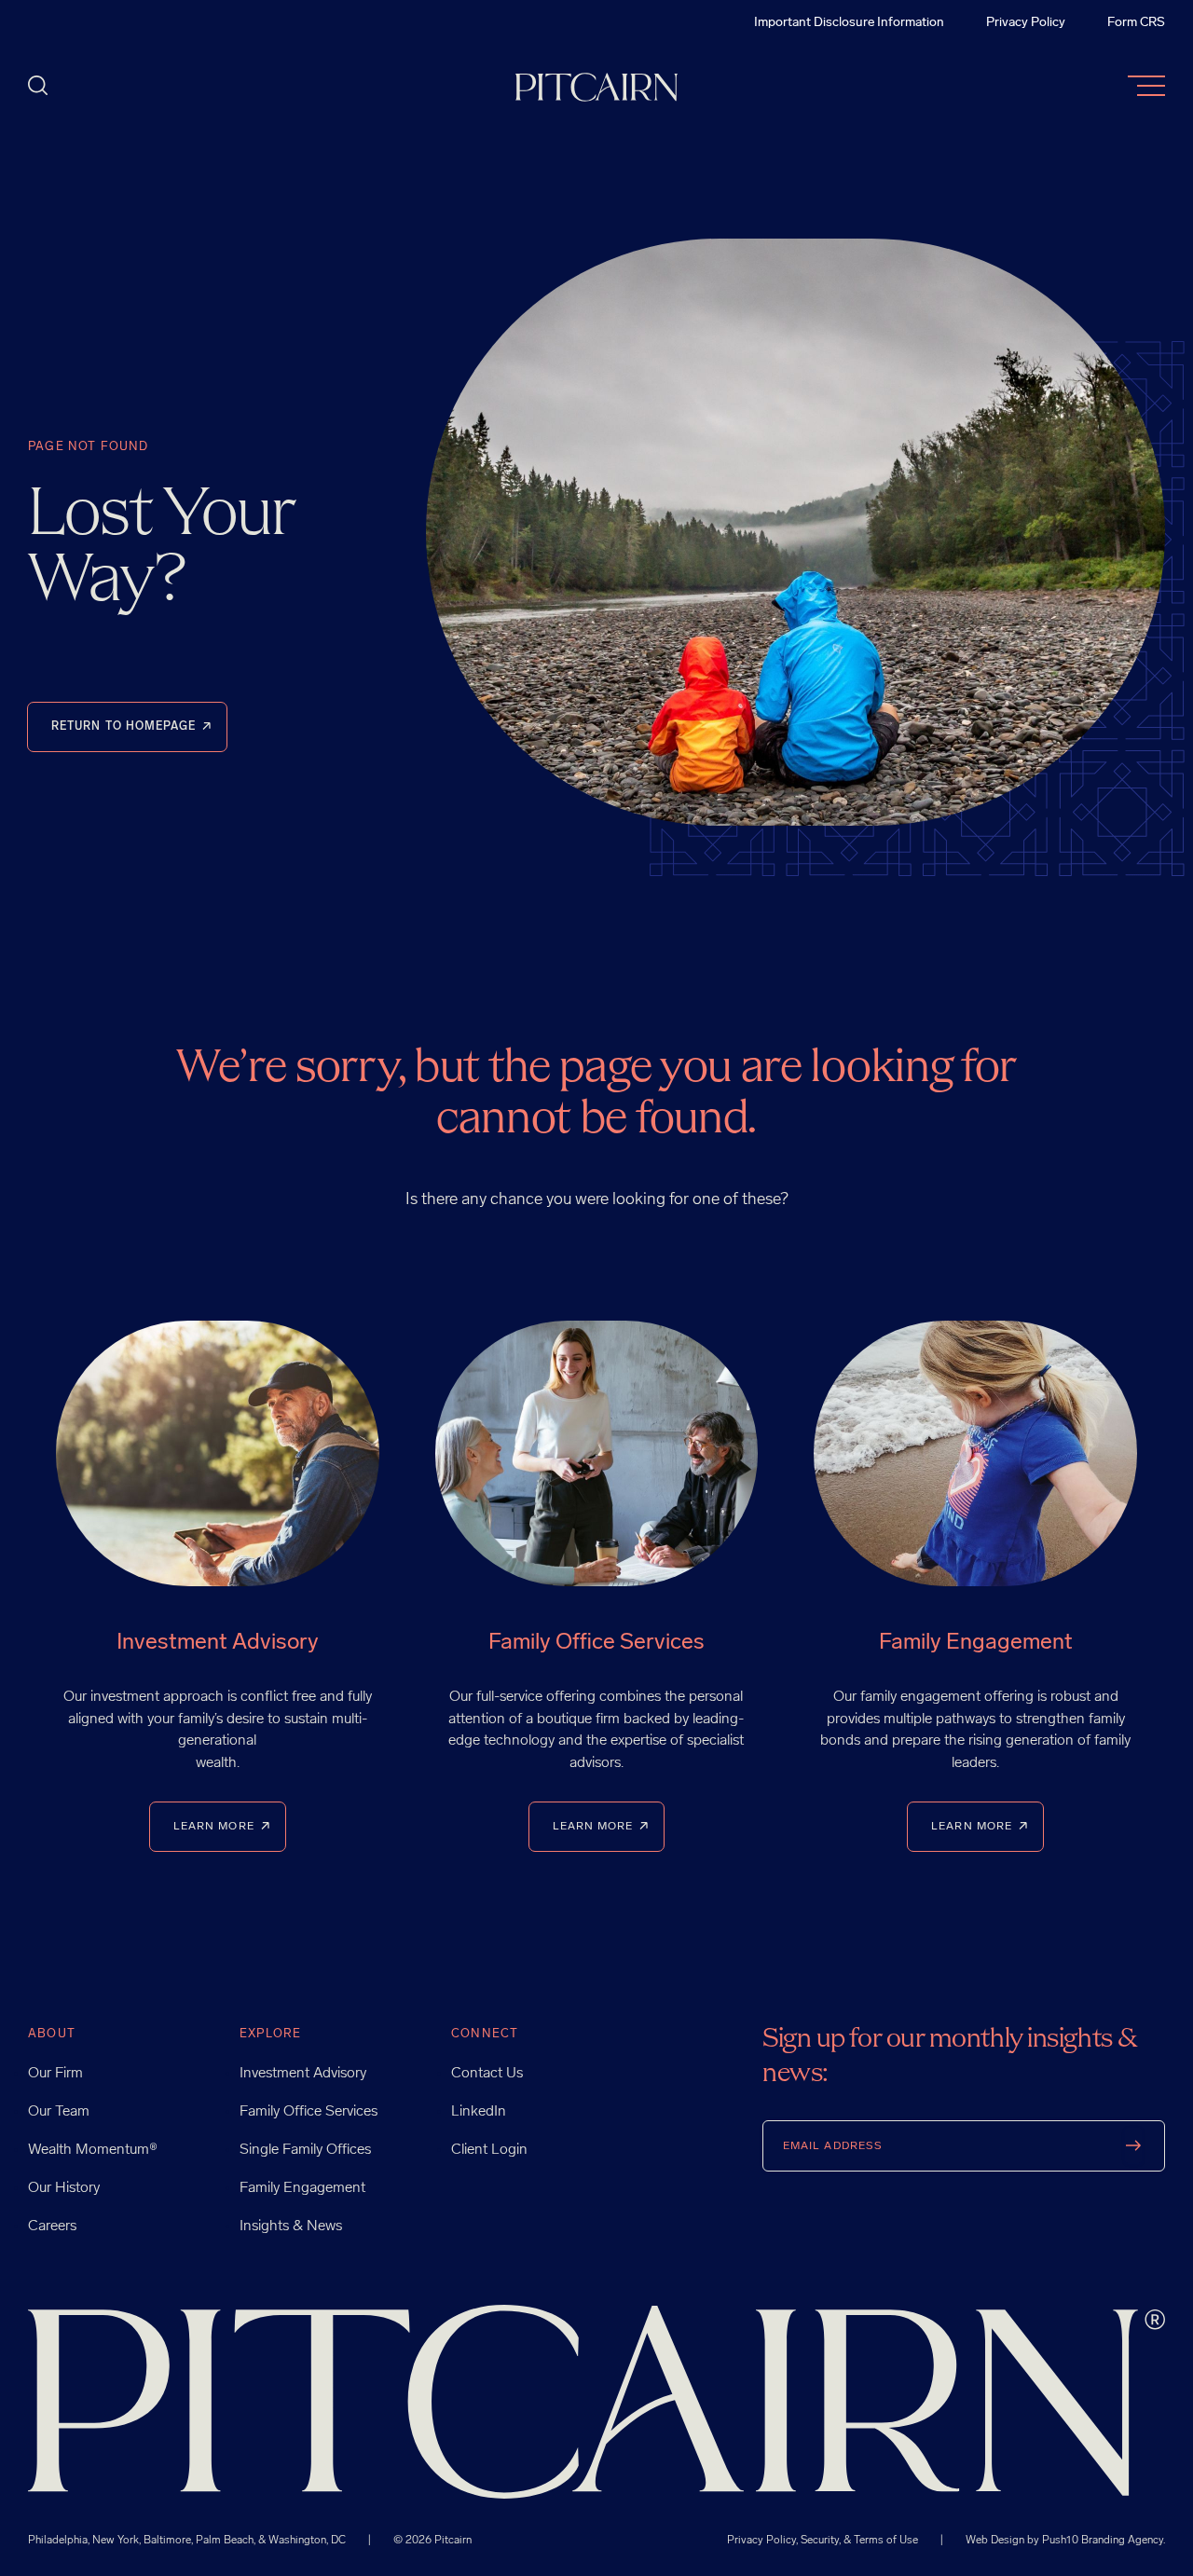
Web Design (995, 2541)
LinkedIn (479, 2112)
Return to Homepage (123, 727)
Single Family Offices (305, 2150)
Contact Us (487, 2074)
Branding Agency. (1123, 2541)
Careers (52, 2227)
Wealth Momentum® (93, 2150)
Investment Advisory (303, 2074)
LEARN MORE (214, 1827)
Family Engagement (302, 2188)
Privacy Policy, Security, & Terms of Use (824, 2541)
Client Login (489, 2150)
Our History (64, 2188)
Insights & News (291, 2227)
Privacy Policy (1026, 23)
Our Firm (55, 2074)
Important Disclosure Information (849, 23)
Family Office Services (309, 2112)
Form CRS (1136, 23)
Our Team (59, 2112)
